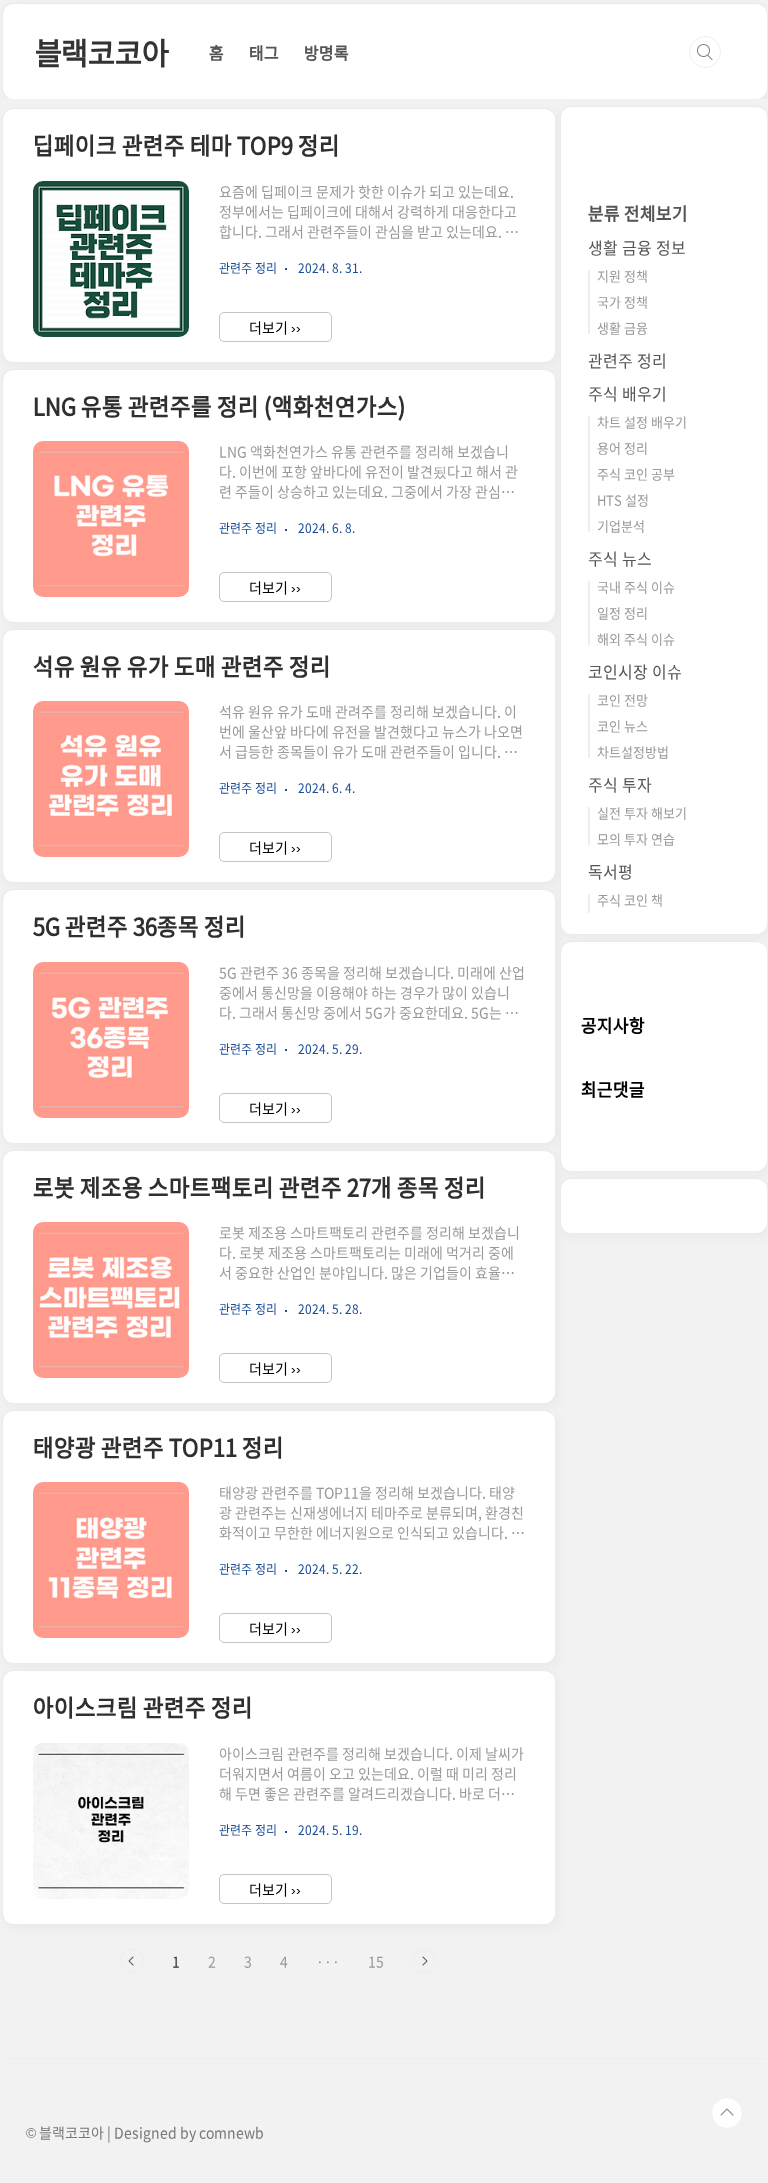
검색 (705, 52)
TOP (727, 2113)
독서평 (610, 871)
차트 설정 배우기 (642, 421)
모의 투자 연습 (636, 838)
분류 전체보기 (638, 212)
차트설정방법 (633, 751)
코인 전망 (622, 699)
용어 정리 (622, 447)
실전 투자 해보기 (642, 812)
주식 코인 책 (630, 899)
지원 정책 (622, 275)
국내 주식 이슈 (636, 586)
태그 (264, 52)
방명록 (326, 52)
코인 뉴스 (622, 725)
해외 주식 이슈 (636, 638)
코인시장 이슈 (635, 671)
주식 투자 (620, 784)
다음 (424, 1961)
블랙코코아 (102, 51)
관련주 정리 (627, 360)
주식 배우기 (627, 393)
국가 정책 (622, 301)
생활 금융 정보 (637, 247)
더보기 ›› (275, 327)
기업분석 (621, 525)
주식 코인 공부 (636, 473)
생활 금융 (622, 327)
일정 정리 (622, 612)
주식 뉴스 (620, 558)
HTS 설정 (623, 499)
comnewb (231, 2132)
